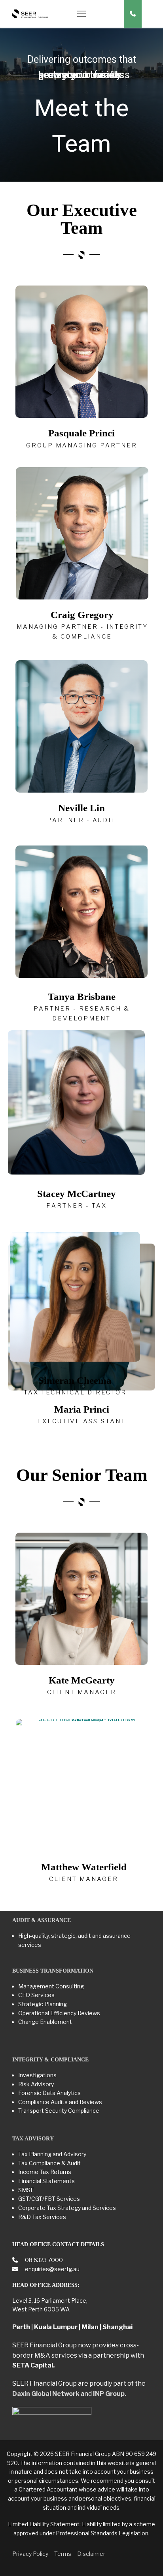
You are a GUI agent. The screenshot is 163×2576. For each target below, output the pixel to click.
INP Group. (110, 2394)
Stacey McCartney (77, 1194)
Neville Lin (81, 808)
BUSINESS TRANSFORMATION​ (53, 1971)
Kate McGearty (82, 1680)
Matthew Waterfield (84, 1867)
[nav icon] (81, 14)
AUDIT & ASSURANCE (42, 1920)
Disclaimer (91, 2554)
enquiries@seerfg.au (52, 2269)
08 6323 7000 (43, 2260)
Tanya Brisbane (82, 997)
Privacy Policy (30, 2554)
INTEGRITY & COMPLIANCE (50, 2060)
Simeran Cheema (75, 1380)
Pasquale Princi (81, 433)
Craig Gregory (82, 615)
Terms (63, 2554)
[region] (81, 105)
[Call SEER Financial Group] (133, 14)
